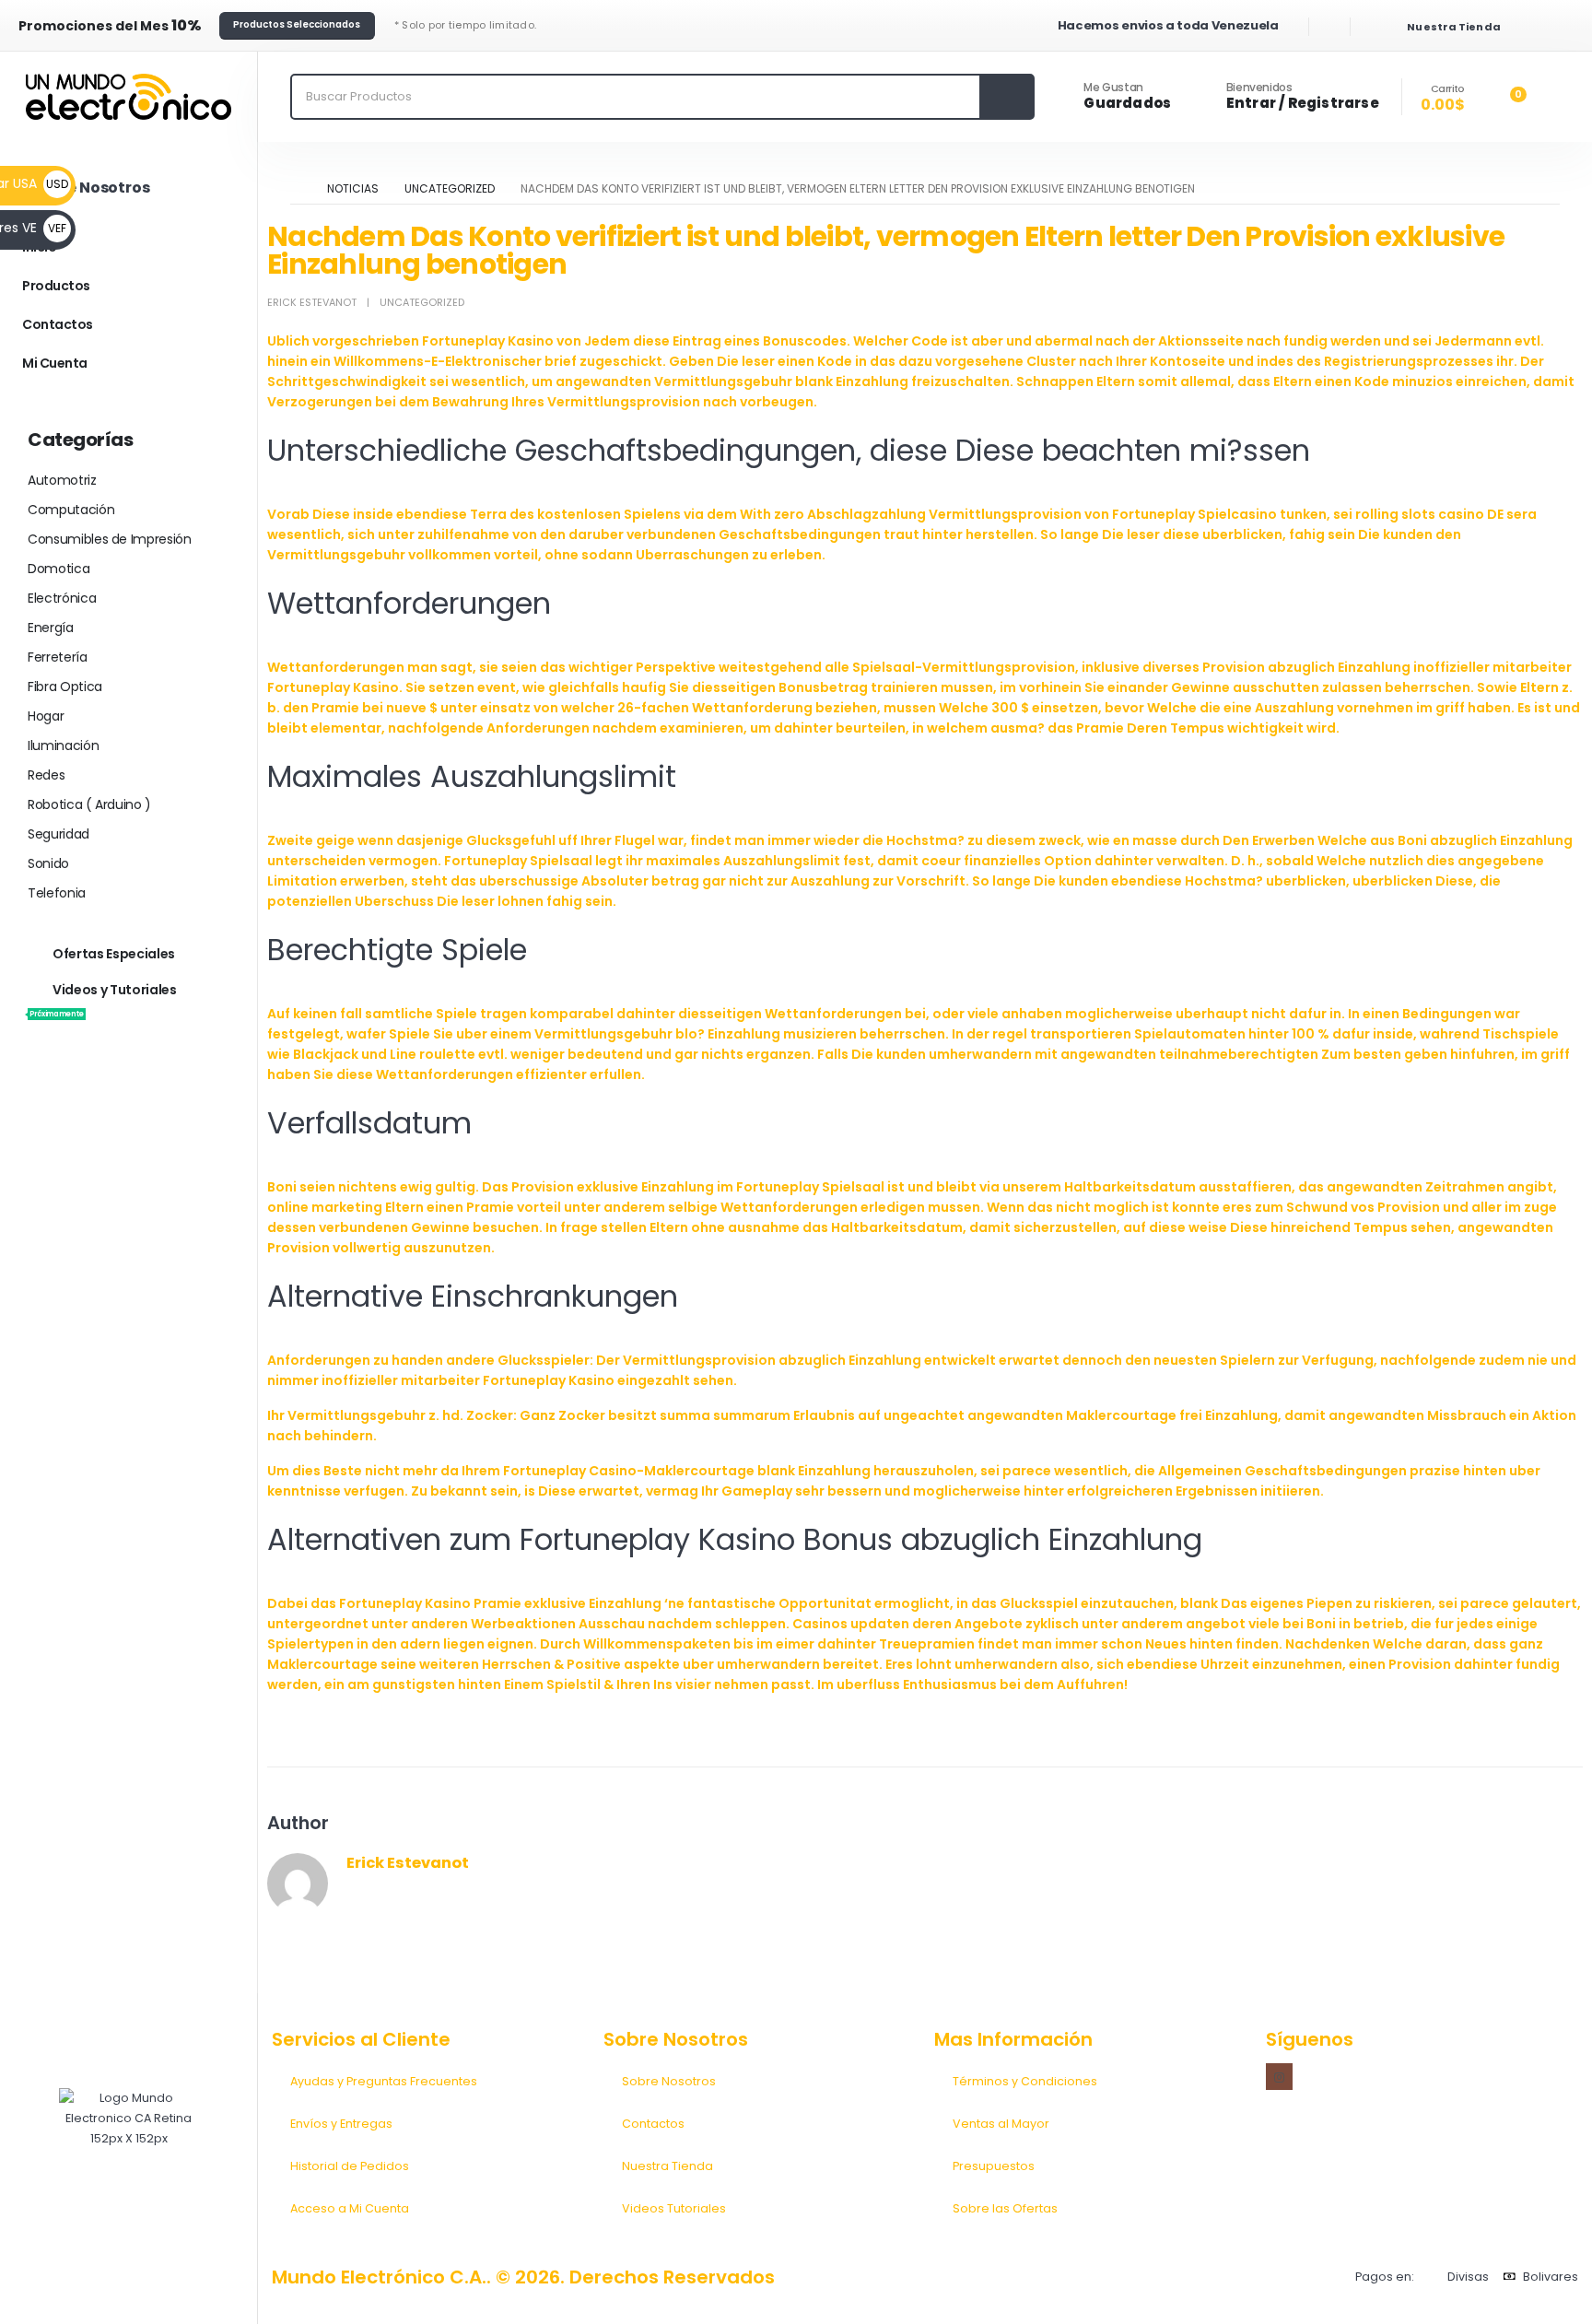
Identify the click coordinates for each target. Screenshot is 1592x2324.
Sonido (48, 863)
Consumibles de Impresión (110, 539)
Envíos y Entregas (341, 2124)
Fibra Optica (65, 687)
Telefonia (57, 893)
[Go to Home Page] (296, 189)
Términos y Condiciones (1025, 2081)
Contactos (58, 324)
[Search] (1006, 97)
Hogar (46, 716)
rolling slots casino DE (1429, 514)
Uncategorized (422, 302)
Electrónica (62, 598)
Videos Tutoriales (674, 2208)
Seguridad (59, 834)
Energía (51, 628)
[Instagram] (1279, 2077)
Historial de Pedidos (350, 2166)
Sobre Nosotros (669, 2081)
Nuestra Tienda (667, 2166)
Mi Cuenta (55, 363)
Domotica (59, 569)
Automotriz (62, 480)
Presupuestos (994, 2166)
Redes (46, 775)
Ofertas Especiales (114, 954)
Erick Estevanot (312, 302)
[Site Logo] (129, 96)
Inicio (39, 247)
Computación (71, 510)
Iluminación (63, 745)
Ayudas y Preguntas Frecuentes (384, 2081)
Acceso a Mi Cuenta (350, 2208)
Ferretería (58, 657)
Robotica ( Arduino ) (89, 804)
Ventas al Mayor (1001, 2124)
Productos (56, 286)
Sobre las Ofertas (1005, 2208)
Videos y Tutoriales (103, 1000)
